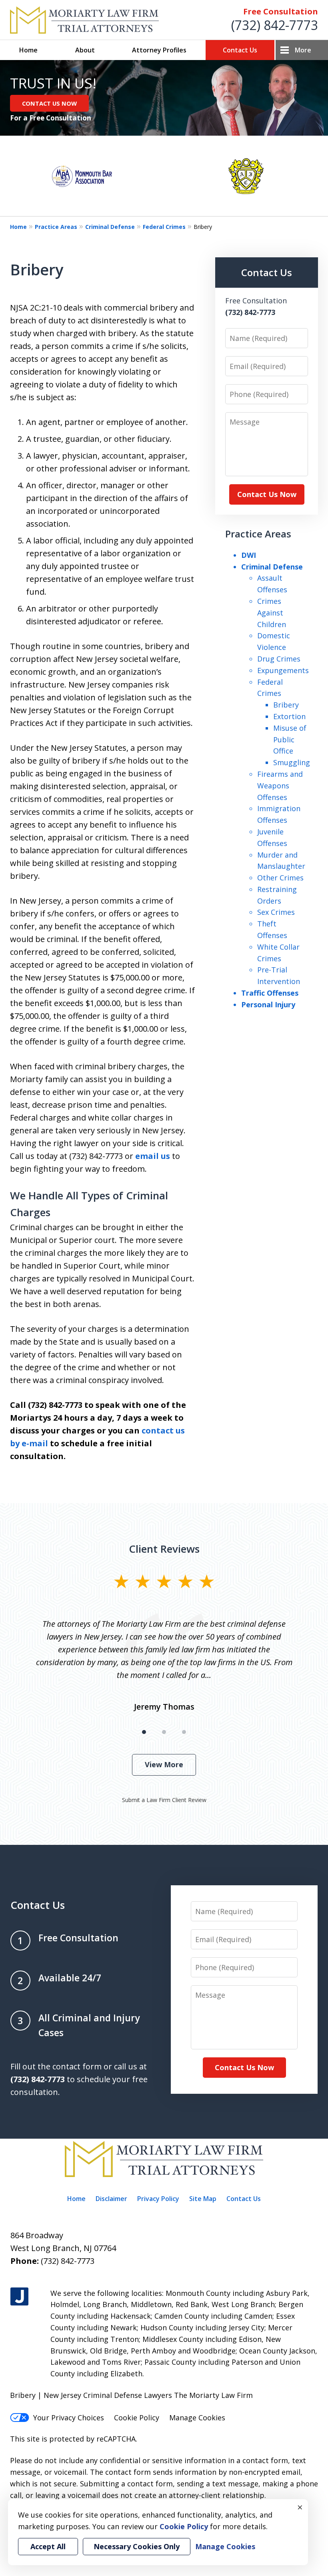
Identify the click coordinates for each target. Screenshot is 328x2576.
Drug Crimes (279, 659)
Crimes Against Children (272, 613)
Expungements (283, 670)
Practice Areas (56, 227)
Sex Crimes (276, 912)
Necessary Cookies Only (137, 2546)
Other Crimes (280, 878)
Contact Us (240, 50)
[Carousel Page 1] (144, 1732)
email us (153, 1156)
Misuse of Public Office (290, 740)
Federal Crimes (164, 227)
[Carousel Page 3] (184, 1732)
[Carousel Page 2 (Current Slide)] (164, 1732)
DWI (249, 555)
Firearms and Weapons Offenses (280, 786)
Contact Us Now (267, 494)
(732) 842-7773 (275, 25)
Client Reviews (164, 1549)
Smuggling (292, 762)
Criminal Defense (110, 227)
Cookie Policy (137, 2418)
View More (164, 1764)
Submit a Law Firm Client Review (164, 1800)
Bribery (286, 705)
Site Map (203, 2199)
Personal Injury (268, 1004)
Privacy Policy (158, 2199)
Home (28, 50)
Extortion (289, 716)
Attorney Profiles (159, 50)
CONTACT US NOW (49, 103)
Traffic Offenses (270, 993)
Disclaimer (111, 2199)
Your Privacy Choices (69, 2418)
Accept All (48, 2546)
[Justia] (19, 2297)
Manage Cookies (197, 2418)
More (303, 50)
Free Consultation (281, 11)
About (85, 50)
